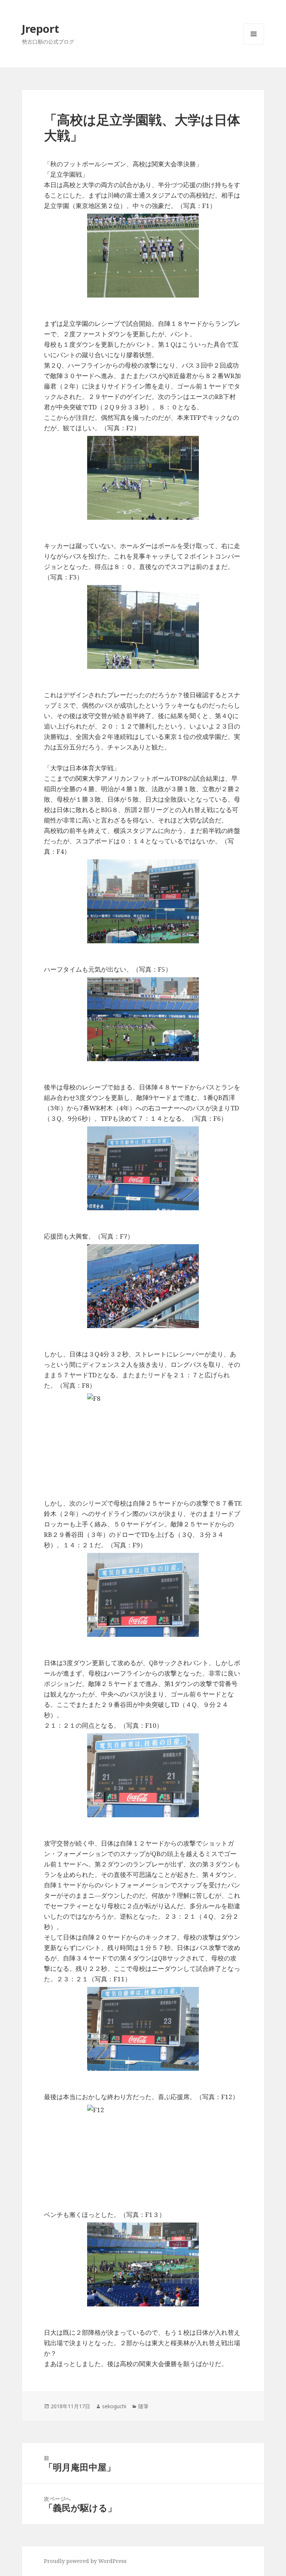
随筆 (143, 2406)
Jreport (41, 29)
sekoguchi (114, 2406)
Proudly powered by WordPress (85, 2561)
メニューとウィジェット (254, 44)
